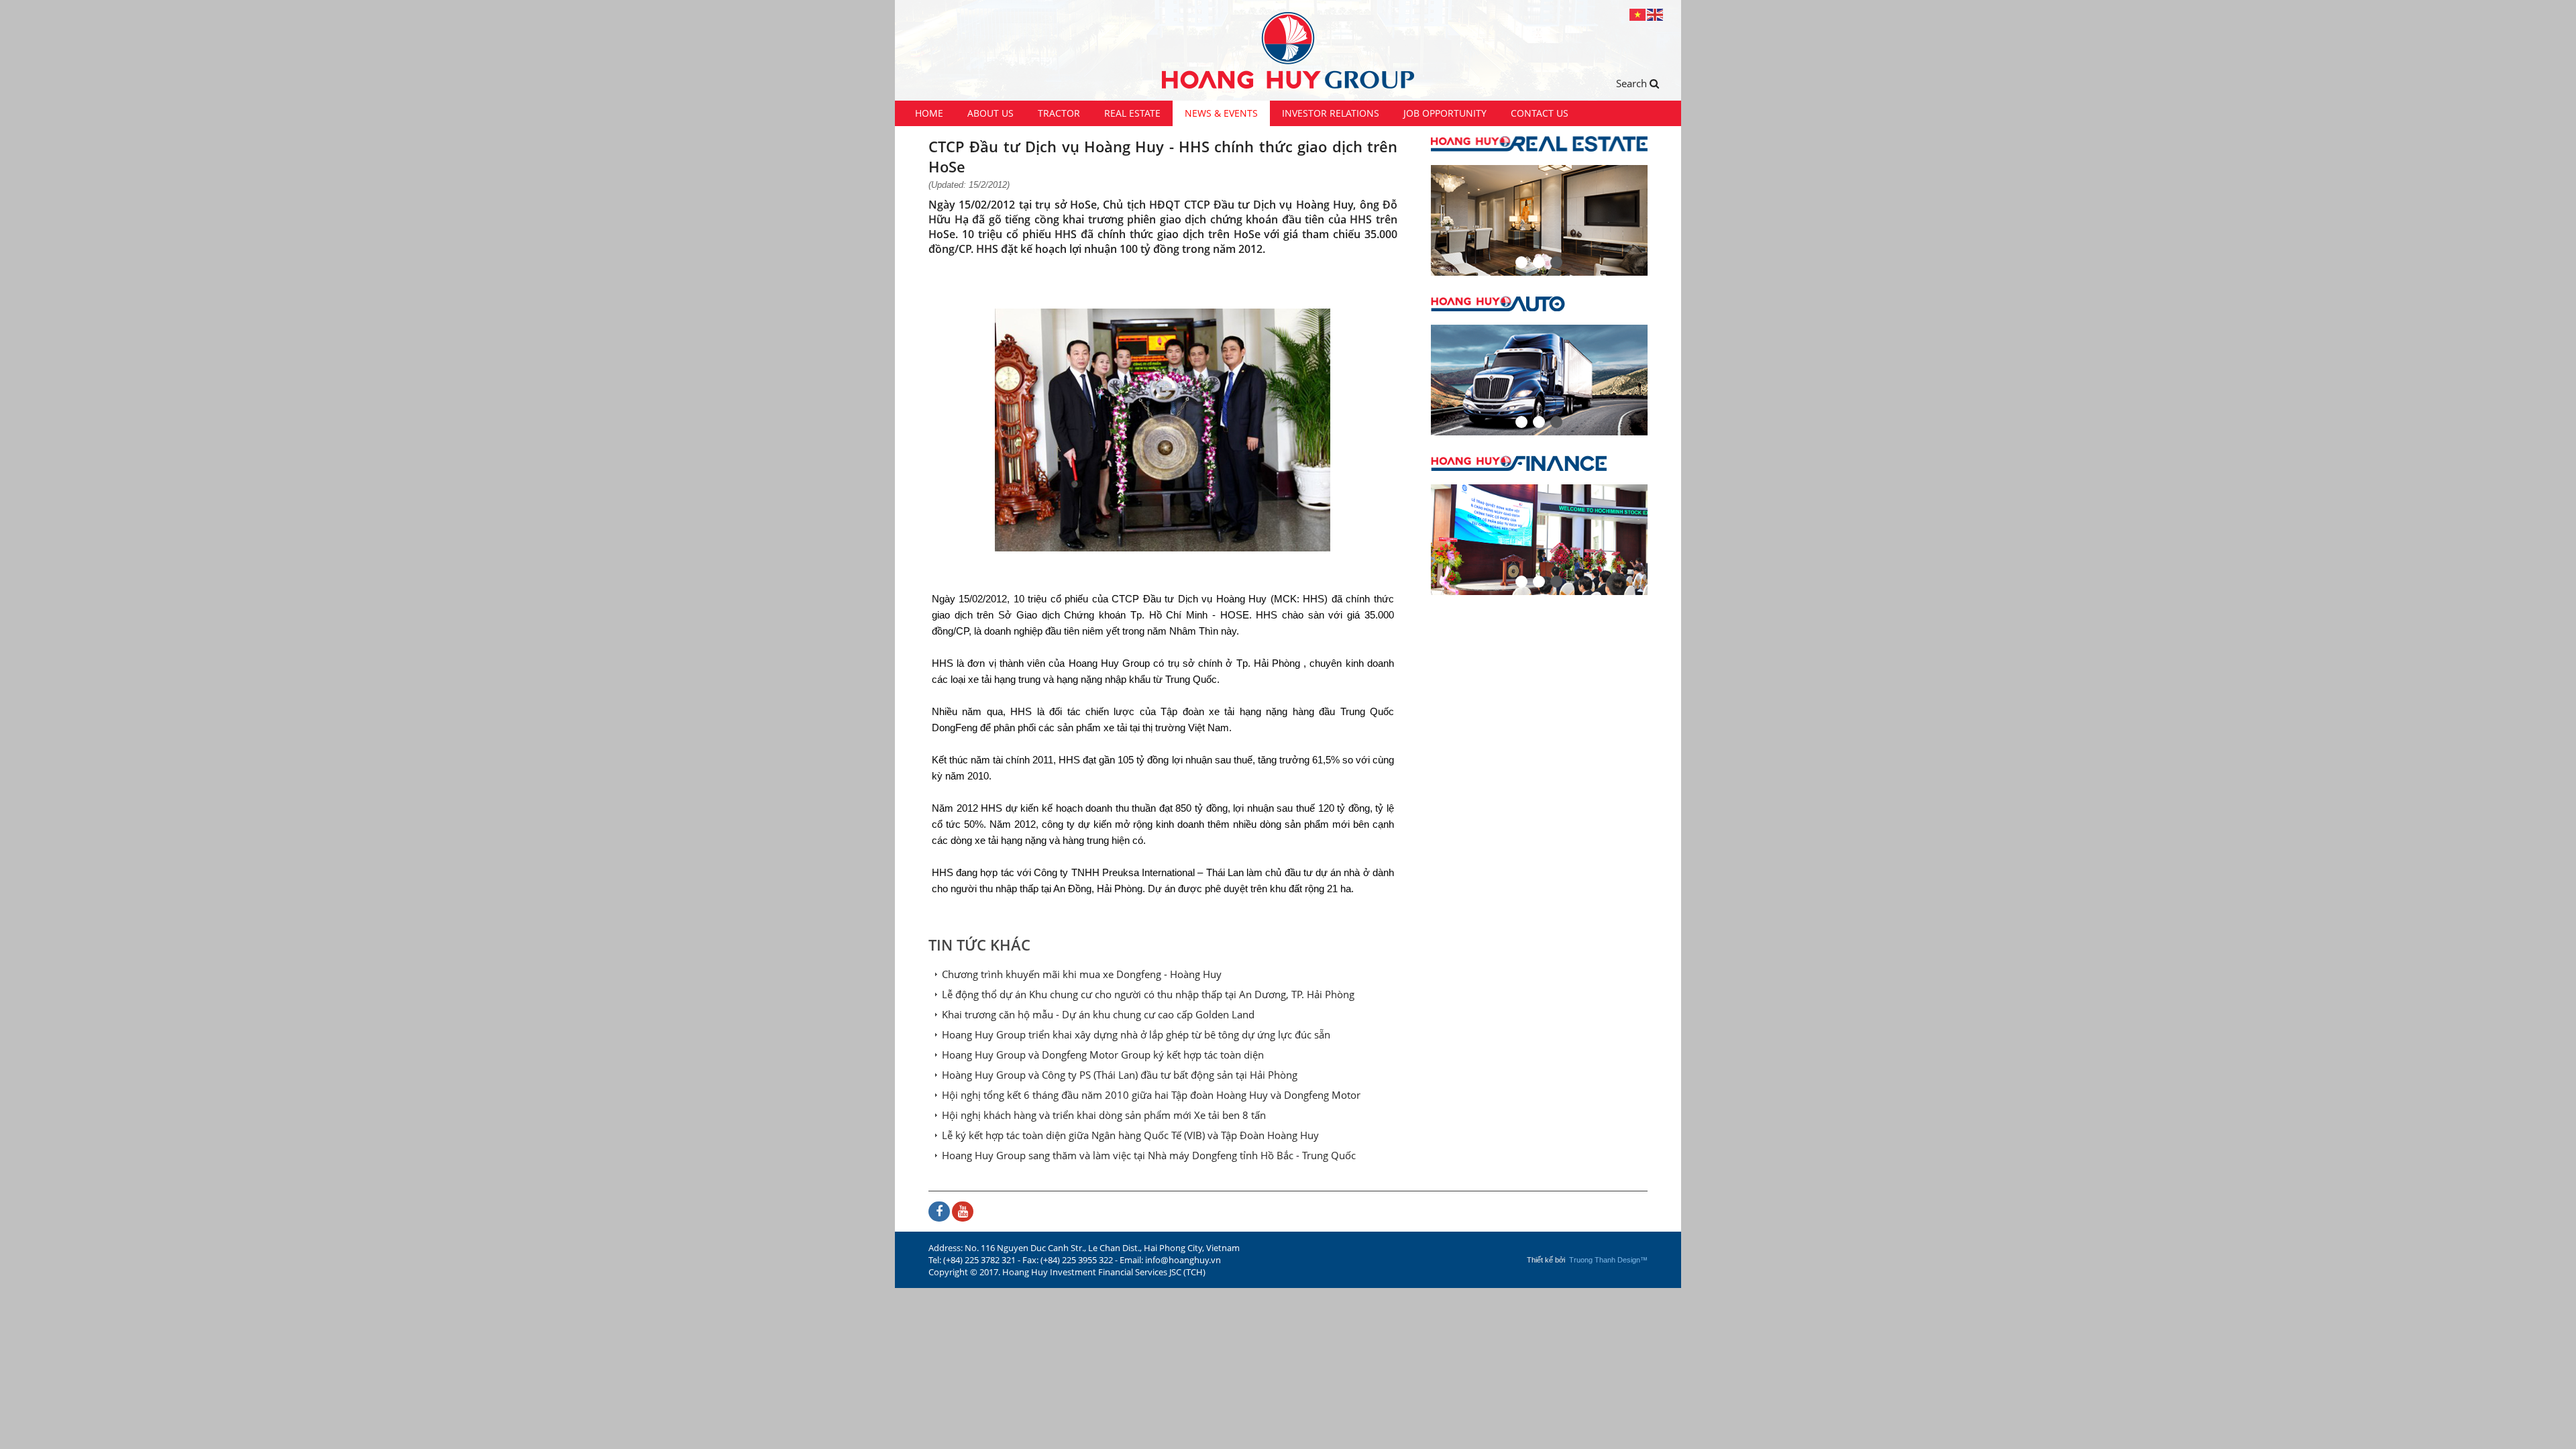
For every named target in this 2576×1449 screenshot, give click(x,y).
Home (929, 113)
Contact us (1540, 113)
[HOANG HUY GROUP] (1288, 50)
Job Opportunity (1445, 113)
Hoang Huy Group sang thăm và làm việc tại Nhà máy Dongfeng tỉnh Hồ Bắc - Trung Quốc (1149, 1155)
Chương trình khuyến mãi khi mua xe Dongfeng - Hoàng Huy (1082, 974)
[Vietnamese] (1638, 14)
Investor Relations (1331, 113)
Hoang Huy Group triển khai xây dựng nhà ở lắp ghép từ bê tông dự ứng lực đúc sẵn (1136, 1034)
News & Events (1221, 113)
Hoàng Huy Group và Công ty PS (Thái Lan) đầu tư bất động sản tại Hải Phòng (1120, 1075)
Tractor (1059, 113)
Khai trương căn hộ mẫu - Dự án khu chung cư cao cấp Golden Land (1098, 1014)
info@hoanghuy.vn (1183, 1260)
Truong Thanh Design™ (1608, 1260)
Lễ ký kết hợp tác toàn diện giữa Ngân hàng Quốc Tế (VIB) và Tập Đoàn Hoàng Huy (1130, 1135)
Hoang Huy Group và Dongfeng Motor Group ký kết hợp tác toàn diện (1103, 1055)
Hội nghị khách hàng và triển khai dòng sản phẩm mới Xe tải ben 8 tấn (1104, 1115)
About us (990, 113)
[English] (1656, 14)
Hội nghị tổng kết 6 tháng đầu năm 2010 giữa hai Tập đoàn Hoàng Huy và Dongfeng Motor (1151, 1095)
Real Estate (1132, 113)
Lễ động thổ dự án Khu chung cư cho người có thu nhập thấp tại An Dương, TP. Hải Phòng (1148, 994)
